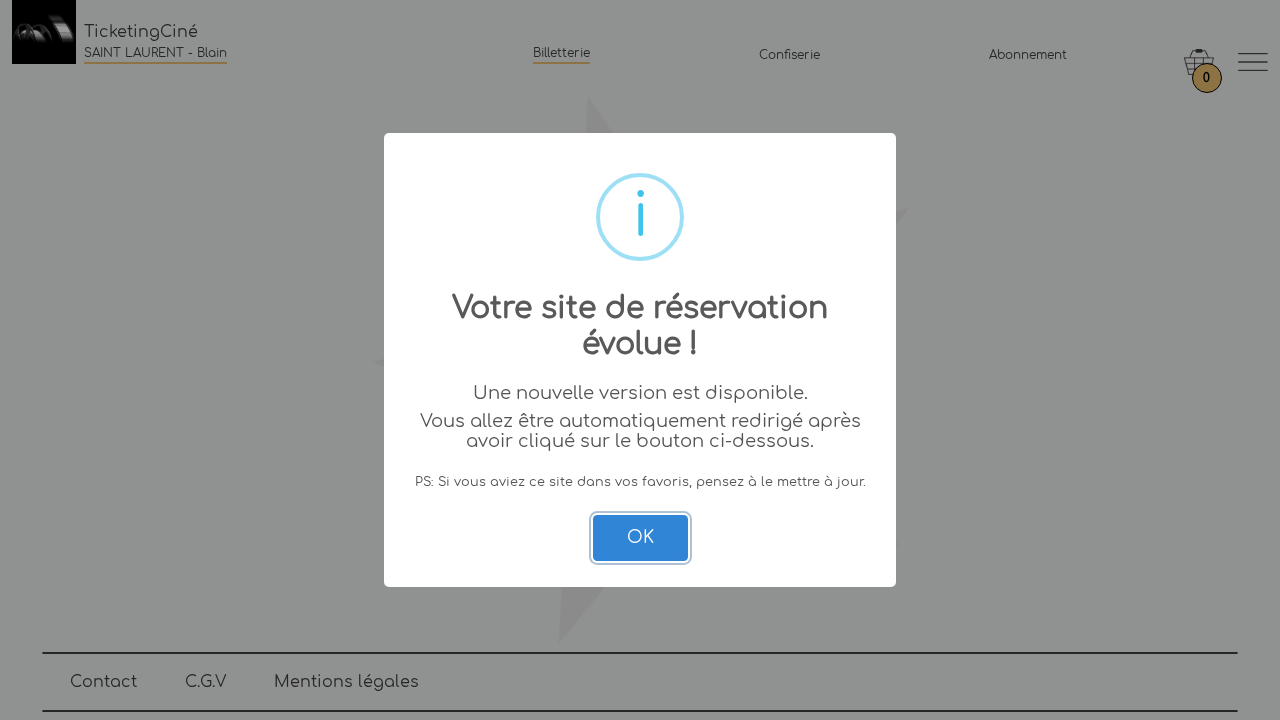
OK (640, 537)
